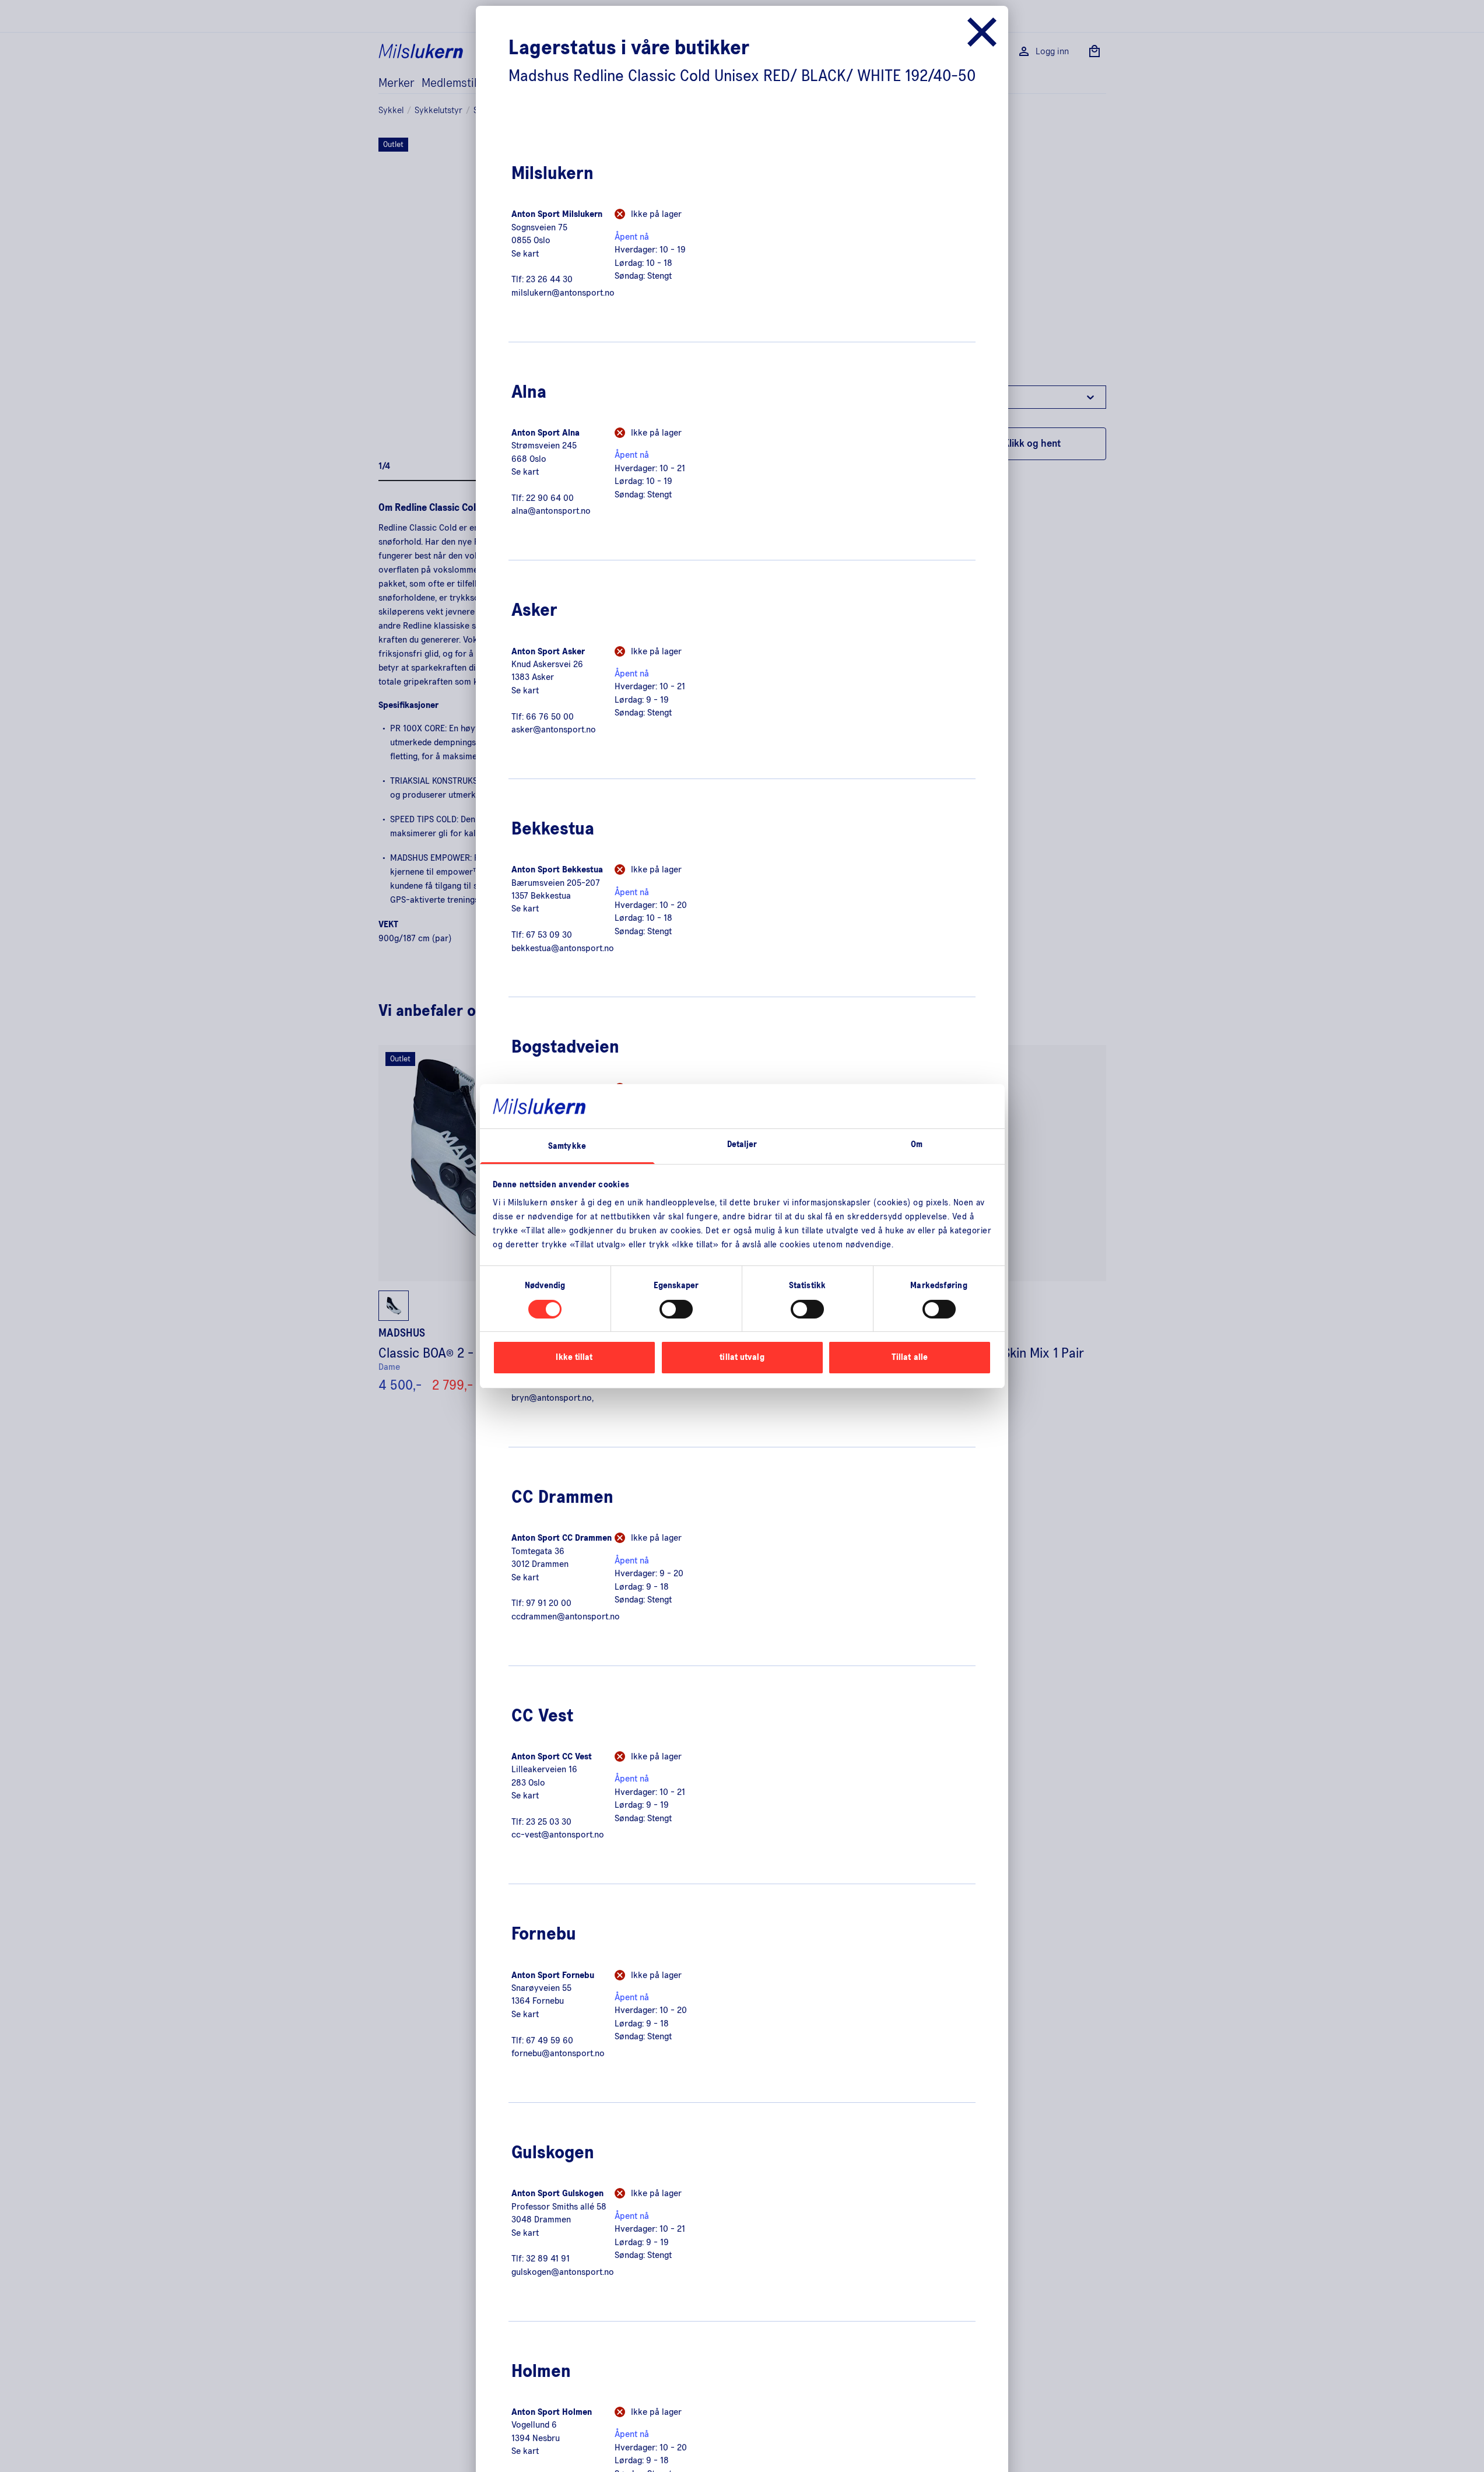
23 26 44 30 (549, 279)
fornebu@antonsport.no (558, 2053)
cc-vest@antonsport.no (558, 1835)
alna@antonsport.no (551, 511)
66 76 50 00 (550, 717)
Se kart (525, 254)
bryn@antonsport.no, (552, 1398)
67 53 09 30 (549, 935)
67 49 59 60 (550, 2040)
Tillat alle (910, 1357)
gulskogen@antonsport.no (563, 2272)
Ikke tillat (574, 1357)
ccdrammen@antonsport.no (566, 1617)
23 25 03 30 (549, 1822)
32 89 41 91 (548, 2259)
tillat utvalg (742, 1357)
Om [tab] (917, 1144)
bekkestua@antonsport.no (563, 948)
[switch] (676, 1309)
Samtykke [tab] (567, 1146)
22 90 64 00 (550, 498)
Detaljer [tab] (742, 1144)
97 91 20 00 (549, 1603)
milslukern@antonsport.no (563, 293)
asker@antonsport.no (554, 730)
